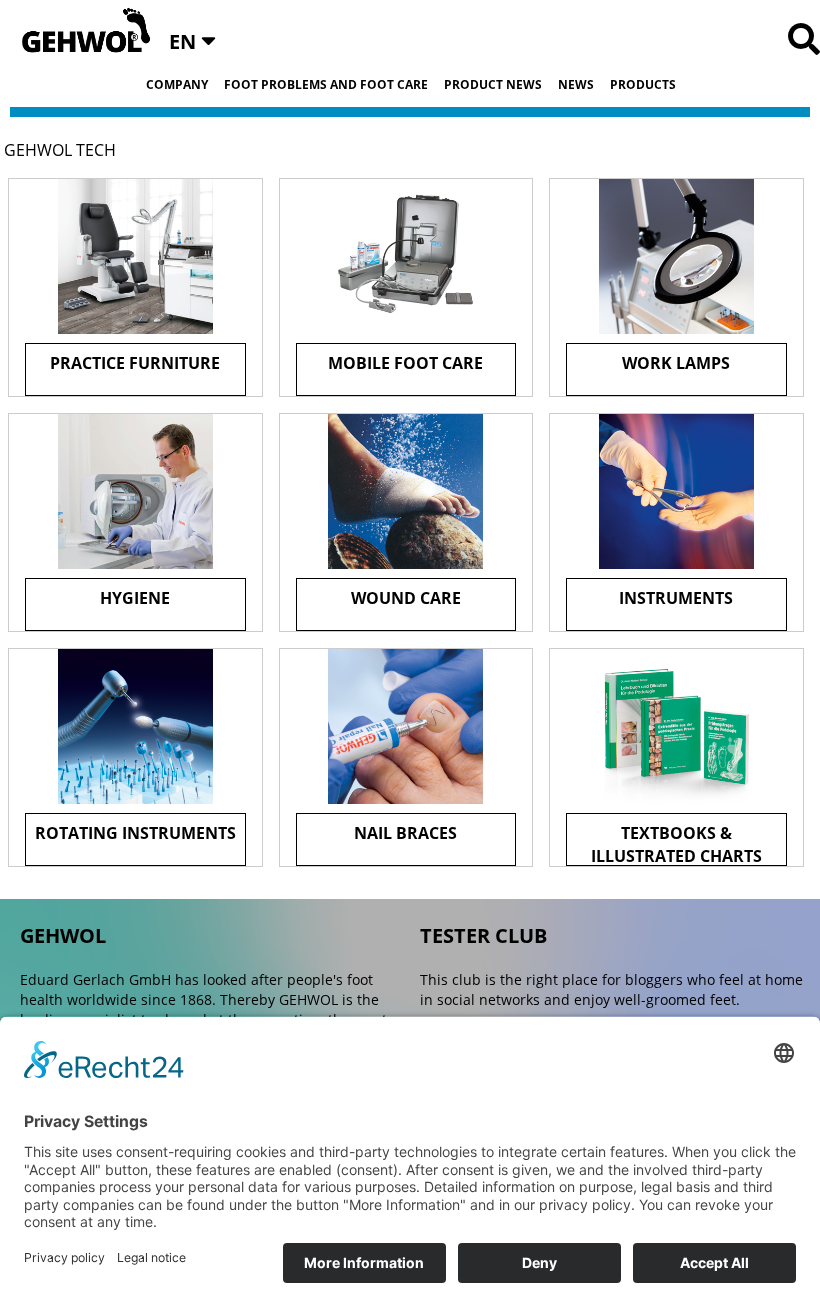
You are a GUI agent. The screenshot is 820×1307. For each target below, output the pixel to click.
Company (177, 85)
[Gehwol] (79, 32)
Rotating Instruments (135, 833)
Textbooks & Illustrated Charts (676, 844)
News (576, 85)
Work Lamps (676, 363)
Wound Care (406, 598)
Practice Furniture (135, 363)
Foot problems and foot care (326, 85)
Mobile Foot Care (405, 363)
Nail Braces (405, 833)
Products (643, 85)
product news (493, 85)
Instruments (676, 598)
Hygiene (135, 598)
